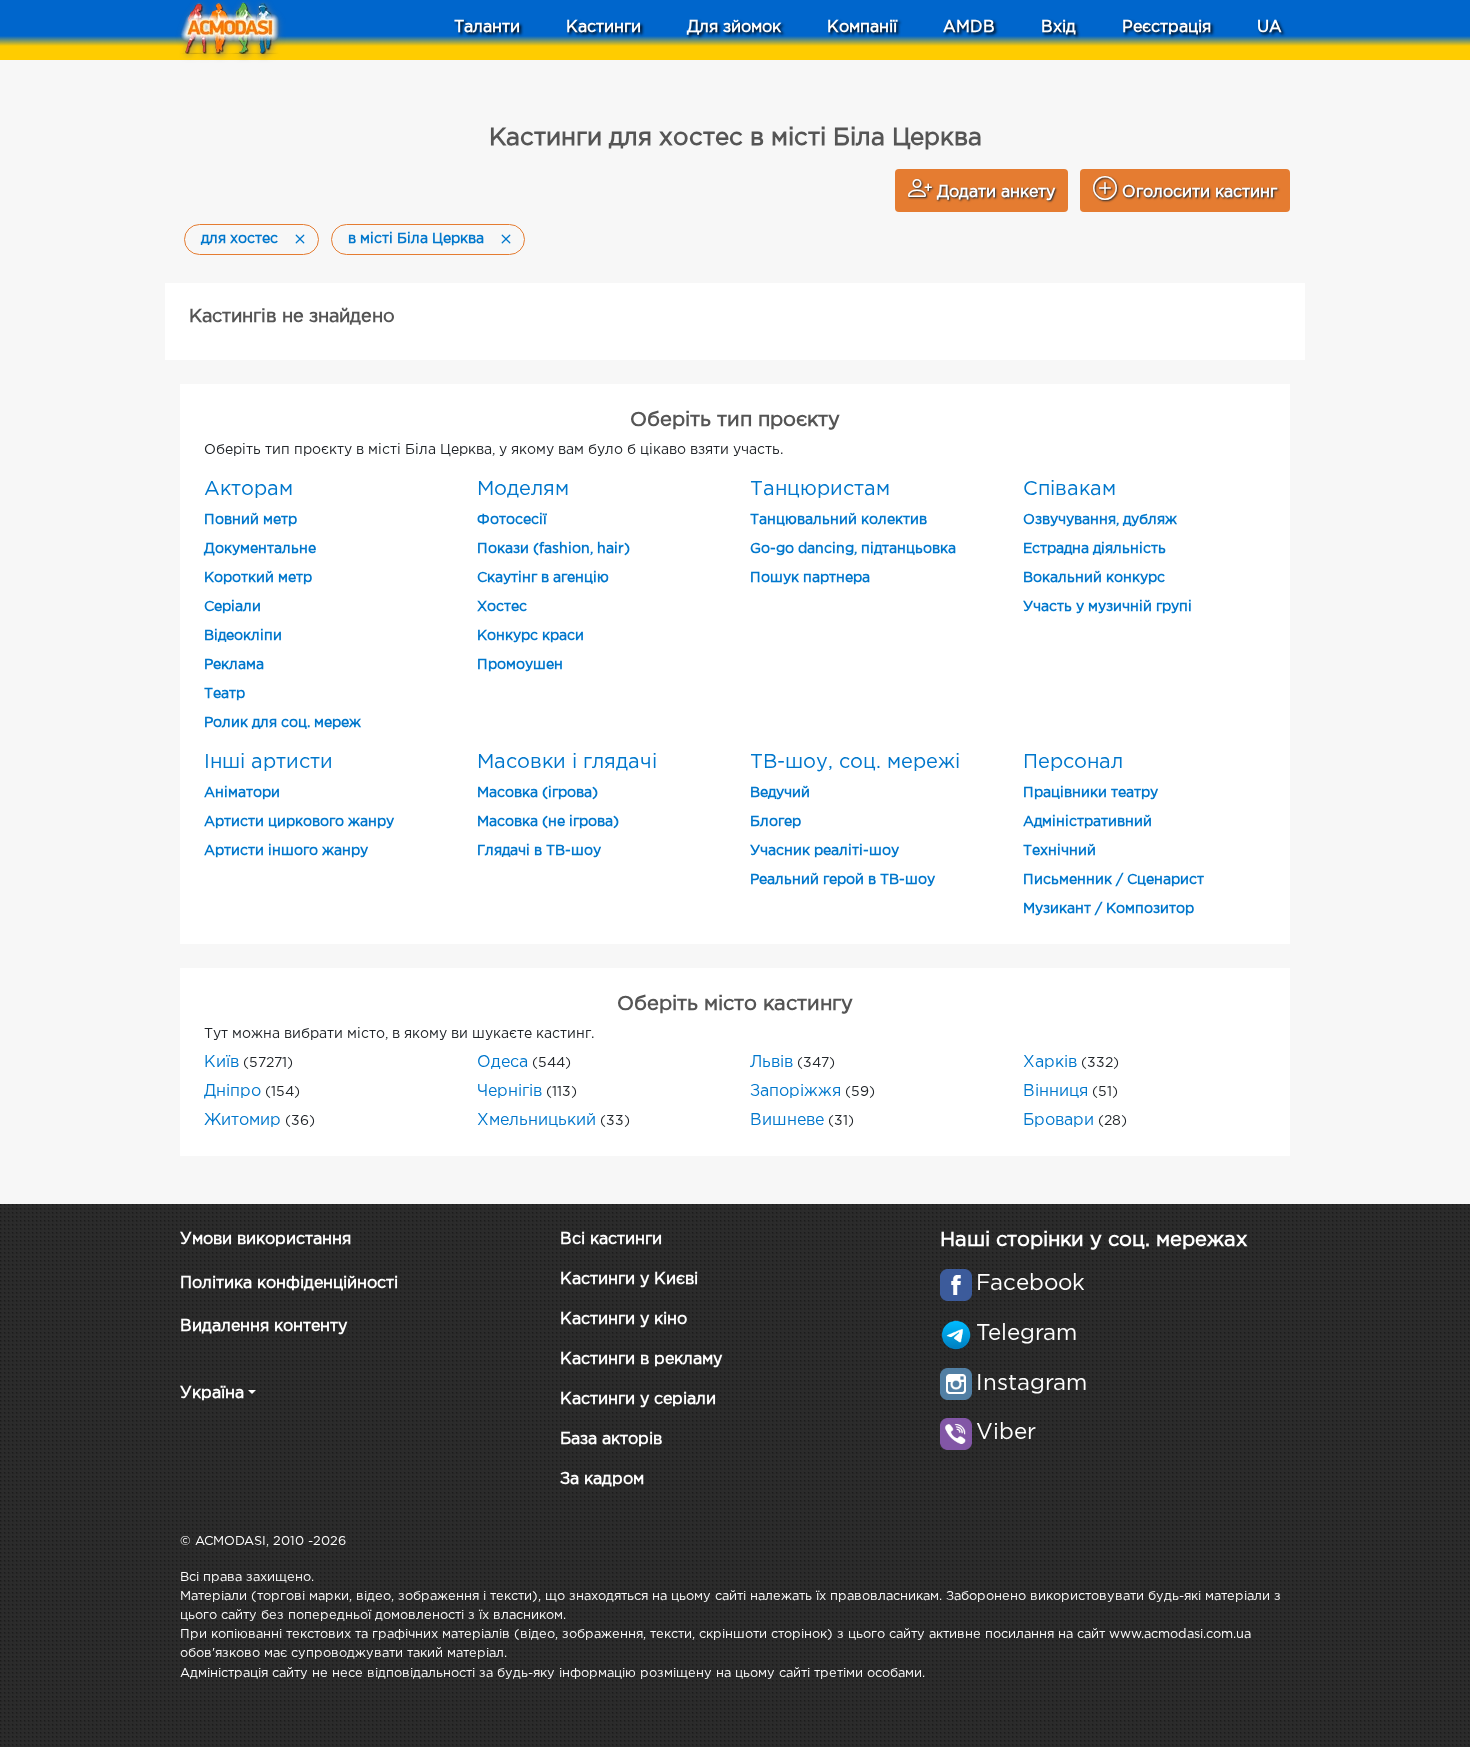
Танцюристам (820, 489)
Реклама (234, 665)
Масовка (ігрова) (537, 793)
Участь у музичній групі (1107, 607)
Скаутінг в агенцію (543, 578)
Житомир (242, 1120)
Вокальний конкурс (1094, 578)
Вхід (1058, 27)
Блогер (775, 822)
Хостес (502, 607)
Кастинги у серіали (638, 1399)
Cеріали (232, 607)
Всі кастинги (611, 1239)
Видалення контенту (263, 1326)
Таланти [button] (487, 27)
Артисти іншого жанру (286, 851)
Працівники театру (1090, 793)
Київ (221, 1062)
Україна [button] (212, 1393)
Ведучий (780, 793)
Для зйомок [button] (734, 27)
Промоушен (520, 665)
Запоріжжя (795, 1091)
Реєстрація (1166, 27)
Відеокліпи (243, 636)
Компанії (862, 27)
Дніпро (232, 1091)
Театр (224, 694)
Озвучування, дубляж (1100, 520)
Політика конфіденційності (289, 1283)
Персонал (1073, 762)
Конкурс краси (530, 636)
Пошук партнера (810, 578)
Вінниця (1055, 1091)
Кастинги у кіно (623, 1319)
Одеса (502, 1062)
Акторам (248, 489)
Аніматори (242, 793)
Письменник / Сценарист (1113, 880)
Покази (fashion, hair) (553, 549)
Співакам (1069, 489)
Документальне (260, 549)
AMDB (969, 27)
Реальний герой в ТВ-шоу (842, 880)
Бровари (1058, 1120)
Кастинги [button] (603, 27)
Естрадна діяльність (1094, 549)
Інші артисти (268, 762)
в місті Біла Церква (416, 239)
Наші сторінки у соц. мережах (1093, 1240)
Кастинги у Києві (629, 1279)
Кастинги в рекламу (641, 1359)
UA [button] (1269, 27)
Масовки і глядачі (567, 762)
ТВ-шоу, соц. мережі (855, 762)
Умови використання (265, 1239)
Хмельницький (536, 1120)
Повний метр (250, 520)
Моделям (523, 489)
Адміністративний (1087, 822)
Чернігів (509, 1091)
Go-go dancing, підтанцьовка (853, 549)
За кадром (602, 1479)
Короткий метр (258, 578)
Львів (771, 1062)
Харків (1050, 1062)
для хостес (239, 239)
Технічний (1059, 851)
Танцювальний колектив (838, 520)
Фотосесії (512, 520)
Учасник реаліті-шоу (824, 851)
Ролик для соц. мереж (282, 723)
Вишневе (787, 1120)
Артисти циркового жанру (299, 822)
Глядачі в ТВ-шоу (539, 851)
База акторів (611, 1439)
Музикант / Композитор (1108, 909)
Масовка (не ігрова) (548, 822)
